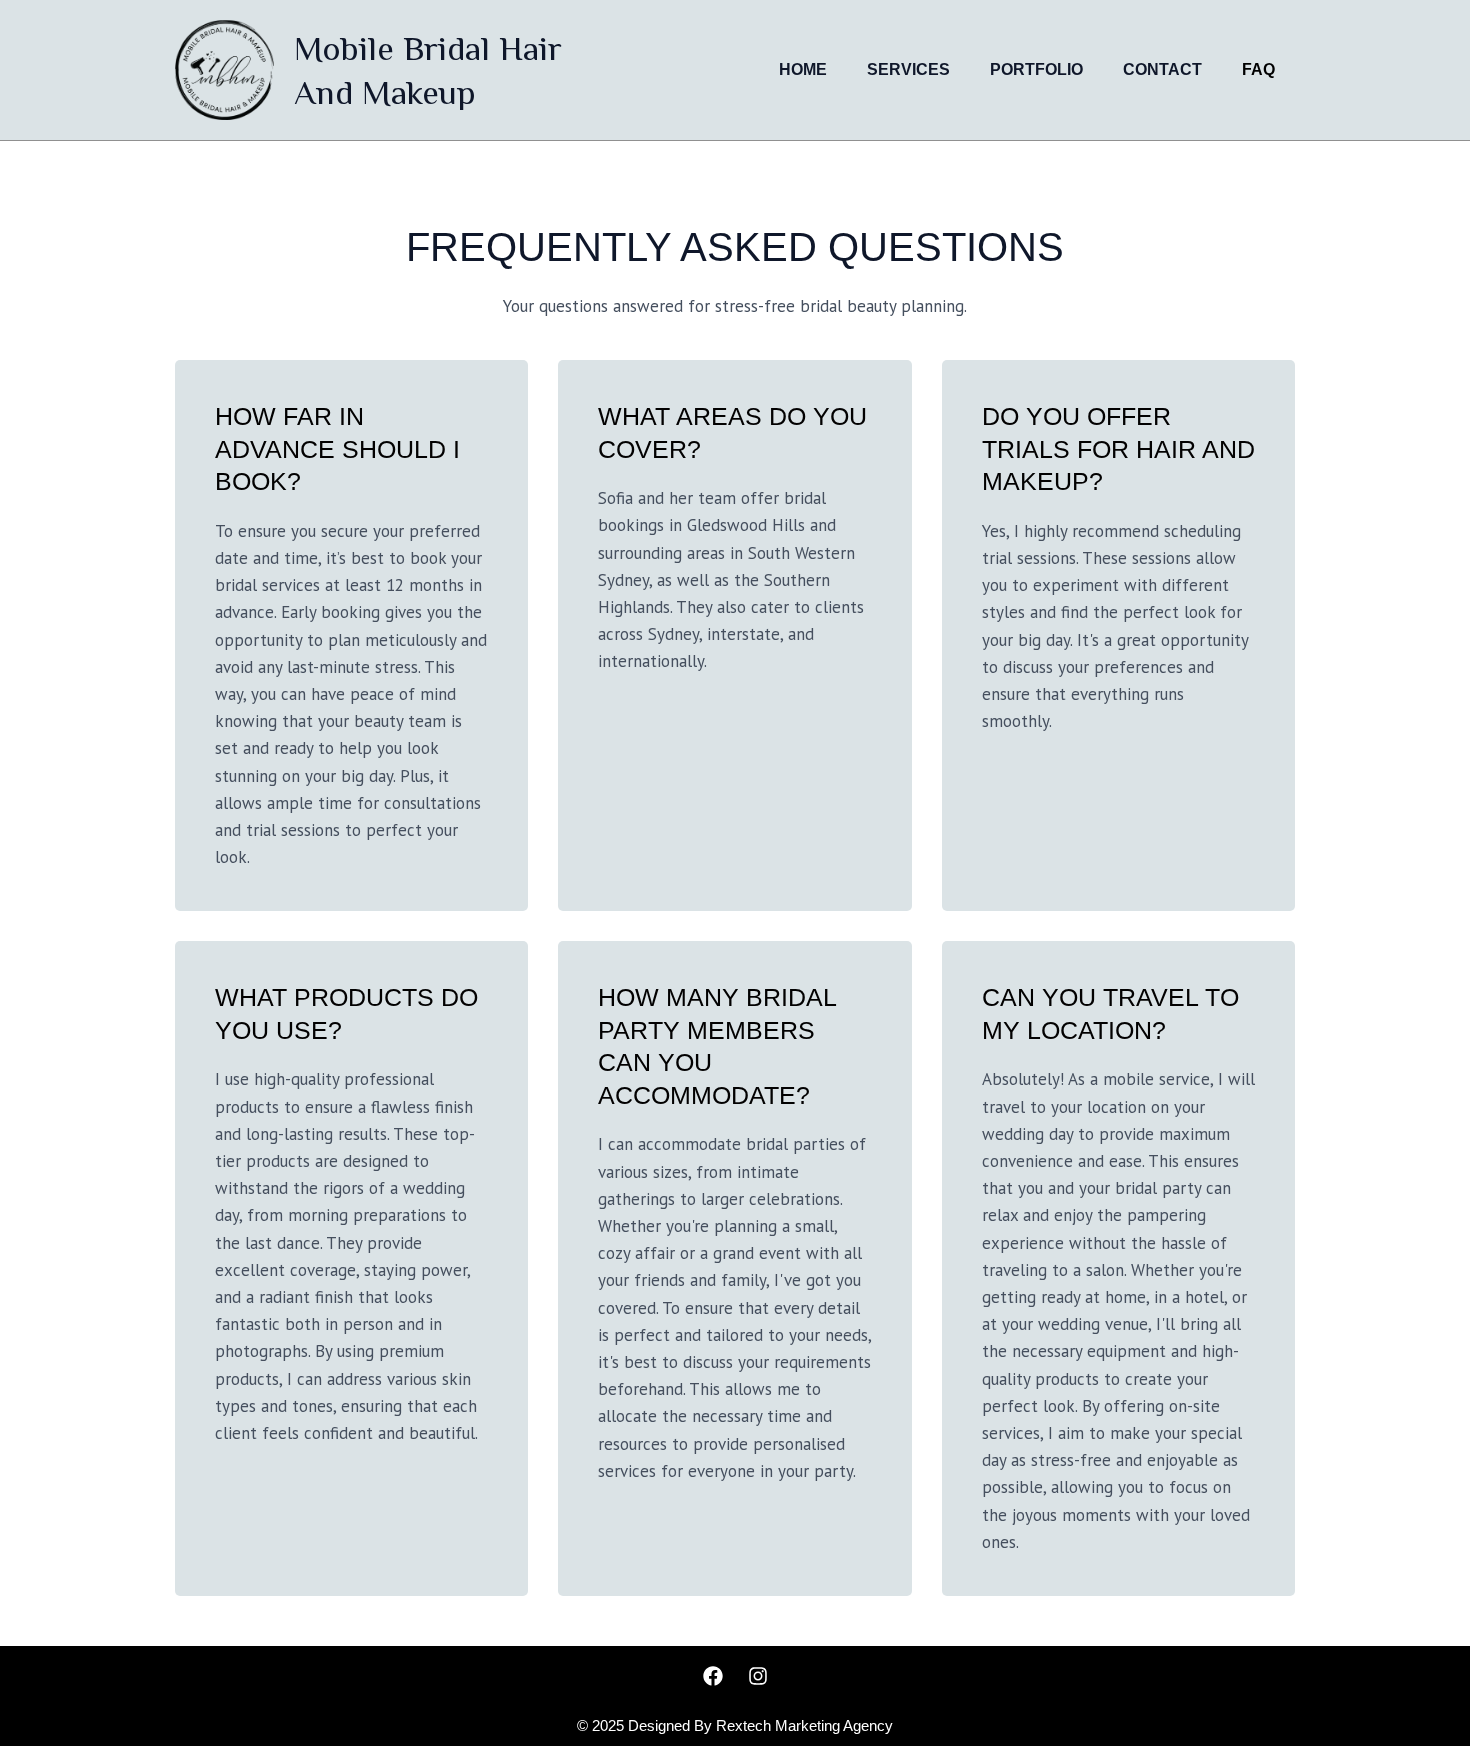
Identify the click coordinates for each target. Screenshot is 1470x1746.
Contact (1162, 69)
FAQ (1258, 69)
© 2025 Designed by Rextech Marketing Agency (735, 1725)
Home (803, 69)
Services (908, 69)
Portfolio (1036, 69)
